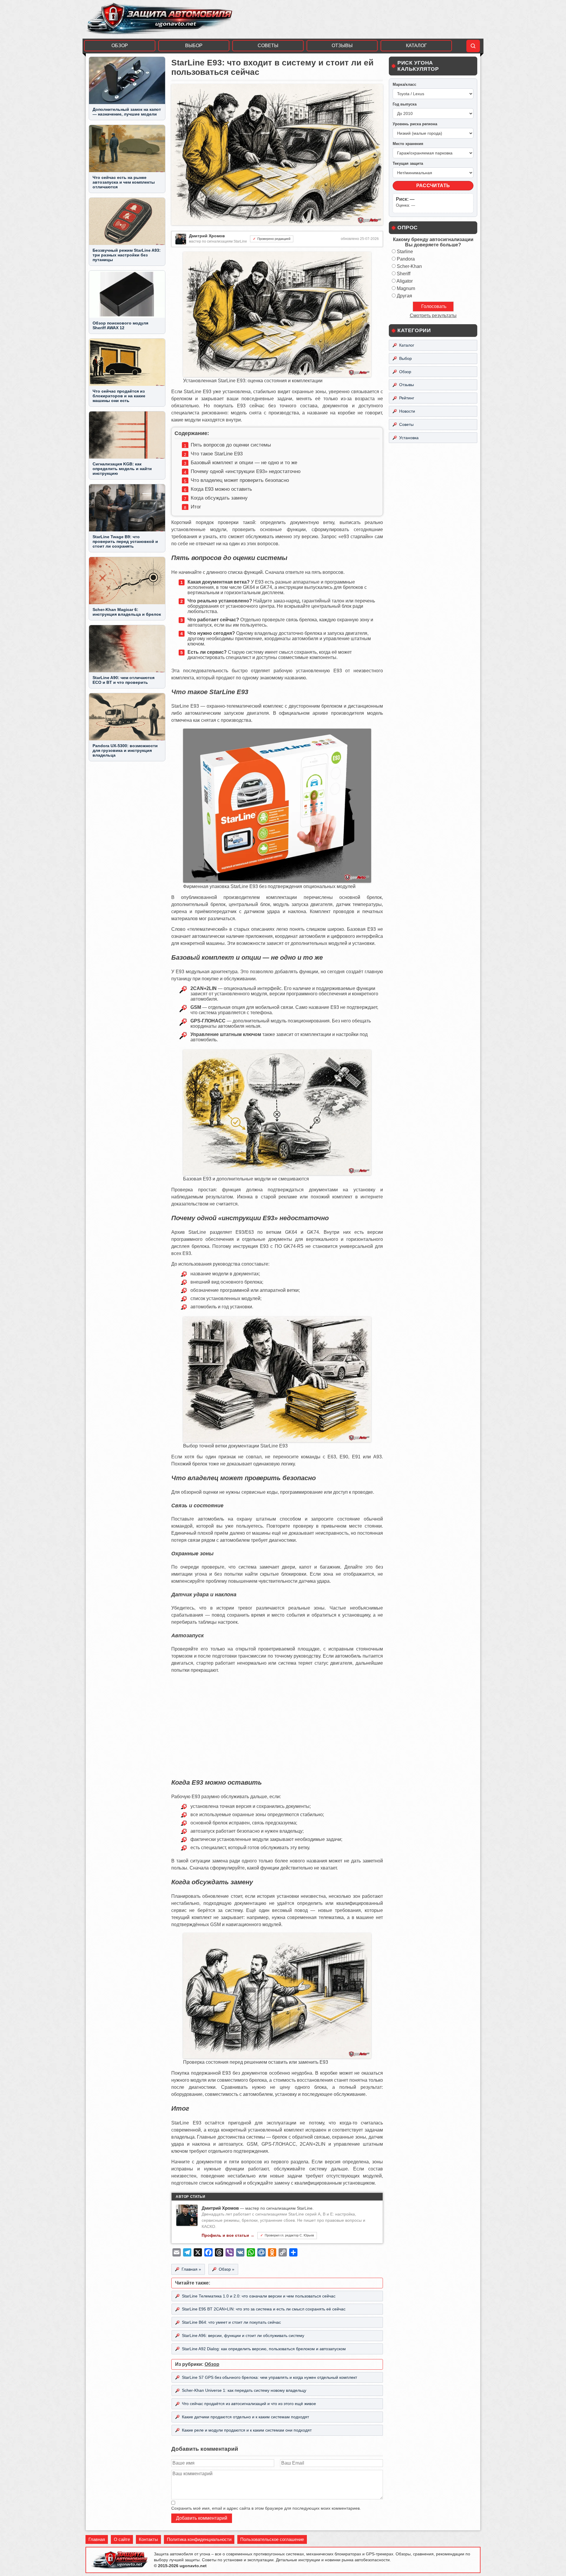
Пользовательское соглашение (272, 2539)
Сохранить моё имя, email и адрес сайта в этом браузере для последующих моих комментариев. (266, 2508)
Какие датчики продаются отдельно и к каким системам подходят (245, 2417)
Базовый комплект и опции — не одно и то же (244, 463)
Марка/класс (404, 84)
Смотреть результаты (433, 316)
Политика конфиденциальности (199, 2539)
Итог (196, 507)
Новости (407, 411)
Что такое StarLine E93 (217, 454)
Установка (409, 438)
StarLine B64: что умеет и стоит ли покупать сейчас (231, 2322)
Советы (268, 46)
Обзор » (227, 2269)
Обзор (120, 46)
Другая (404, 296)
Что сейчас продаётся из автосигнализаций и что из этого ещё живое (249, 2404)
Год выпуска (405, 104)
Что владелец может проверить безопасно (240, 480)
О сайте (122, 2539)
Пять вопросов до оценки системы (231, 445)
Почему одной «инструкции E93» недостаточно (246, 471)
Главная (97, 2539)
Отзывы (342, 46)
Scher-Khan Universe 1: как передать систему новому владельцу (244, 2390)
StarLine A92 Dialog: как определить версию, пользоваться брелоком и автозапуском (264, 2349)
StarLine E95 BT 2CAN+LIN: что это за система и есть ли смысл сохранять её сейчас (264, 2309)
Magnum (406, 288)
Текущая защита (408, 163)
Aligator (405, 281)
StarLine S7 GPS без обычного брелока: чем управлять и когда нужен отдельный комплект (269, 2377)
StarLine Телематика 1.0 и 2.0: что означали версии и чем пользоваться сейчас (259, 2296)
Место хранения (408, 144)
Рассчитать (433, 186)
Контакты (148, 2539)
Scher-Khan (409, 266)
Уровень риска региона (415, 124)
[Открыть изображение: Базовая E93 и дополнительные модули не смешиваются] (277, 1173)
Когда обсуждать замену (219, 498)
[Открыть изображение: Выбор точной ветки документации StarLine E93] (277, 1441)
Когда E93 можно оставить (221, 489)
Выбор (194, 46)
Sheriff (404, 274)
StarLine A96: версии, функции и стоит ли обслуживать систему (243, 2335)
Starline (405, 252)
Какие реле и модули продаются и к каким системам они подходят (247, 2430)
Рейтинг (407, 398)
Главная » (191, 2269)
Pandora (406, 259)
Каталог (416, 46)
